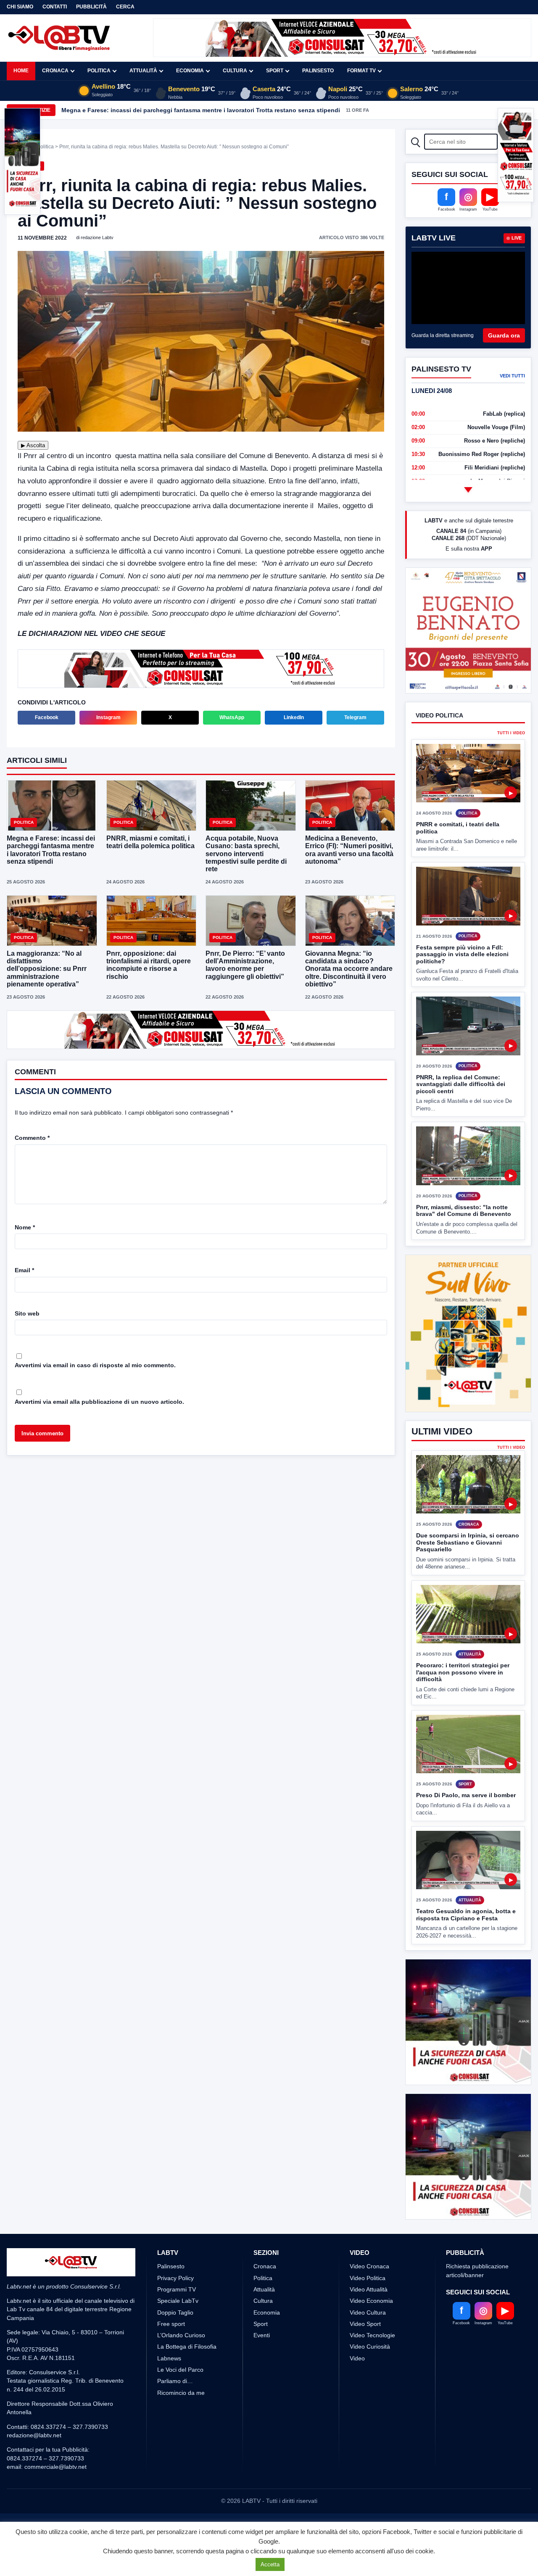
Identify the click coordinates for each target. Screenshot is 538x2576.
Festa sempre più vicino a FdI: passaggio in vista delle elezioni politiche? (462, 954)
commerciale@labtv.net (55, 2467)
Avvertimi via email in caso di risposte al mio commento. (95, 1365)
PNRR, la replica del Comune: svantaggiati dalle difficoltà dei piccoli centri (461, 1084)
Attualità (143, 71)
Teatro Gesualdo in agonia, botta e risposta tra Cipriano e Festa (466, 1915)
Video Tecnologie (372, 2335)
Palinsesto (318, 71)
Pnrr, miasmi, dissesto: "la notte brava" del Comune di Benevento (464, 1211)
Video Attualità (369, 2289)
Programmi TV (177, 2289)
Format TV (361, 71)
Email (24, 1270)
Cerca (125, 7)
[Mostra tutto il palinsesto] (468, 490)
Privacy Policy (175, 2278)
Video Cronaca (369, 2266)
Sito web (27, 1313)
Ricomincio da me (181, 2393)
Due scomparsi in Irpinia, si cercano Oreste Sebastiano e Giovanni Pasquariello (468, 1542)
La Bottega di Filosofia (187, 2347)
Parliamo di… (175, 2381)
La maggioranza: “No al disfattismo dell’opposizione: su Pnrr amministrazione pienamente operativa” (47, 969)
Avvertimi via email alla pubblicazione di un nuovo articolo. (99, 1402)
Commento (32, 1138)
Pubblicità (91, 7)
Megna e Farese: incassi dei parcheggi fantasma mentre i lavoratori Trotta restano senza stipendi (201, 110)
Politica (99, 71)
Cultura (235, 71)
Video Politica (368, 2278)
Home (21, 71)
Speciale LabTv (178, 2301)
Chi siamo (20, 7)
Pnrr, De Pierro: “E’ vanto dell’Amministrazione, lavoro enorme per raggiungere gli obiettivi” (245, 965)
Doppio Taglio (175, 2312)
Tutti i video (511, 733)
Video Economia (371, 2301)
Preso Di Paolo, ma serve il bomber (466, 1795)
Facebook (47, 717)
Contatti (55, 7)
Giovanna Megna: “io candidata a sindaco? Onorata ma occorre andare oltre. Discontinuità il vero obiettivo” (349, 969)
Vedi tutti (512, 376)
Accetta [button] (270, 2564)
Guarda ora (504, 335)
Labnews (169, 2358)
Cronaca (55, 71)
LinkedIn (294, 717)
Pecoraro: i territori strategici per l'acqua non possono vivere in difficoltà (463, 1672)
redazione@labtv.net (34, 2435)
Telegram (355, 717)
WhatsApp (232, 717)
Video (357, 2358)
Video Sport (365, 2324)
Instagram (108, 717)
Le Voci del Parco (180, 2370)
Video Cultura (368, 2312)
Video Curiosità (370, 2347)
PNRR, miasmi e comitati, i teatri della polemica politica (150, 842)
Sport (275, 71)
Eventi (262, 2335)
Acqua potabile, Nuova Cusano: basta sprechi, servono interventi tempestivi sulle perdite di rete (246, 854)
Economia (190, 71)
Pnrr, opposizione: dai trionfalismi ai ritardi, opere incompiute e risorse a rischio (149, 965)
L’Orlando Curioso (181, 2335)
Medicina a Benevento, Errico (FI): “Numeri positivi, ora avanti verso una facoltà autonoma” (349, 850)
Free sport (171, 2324)
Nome (25, 1227)
